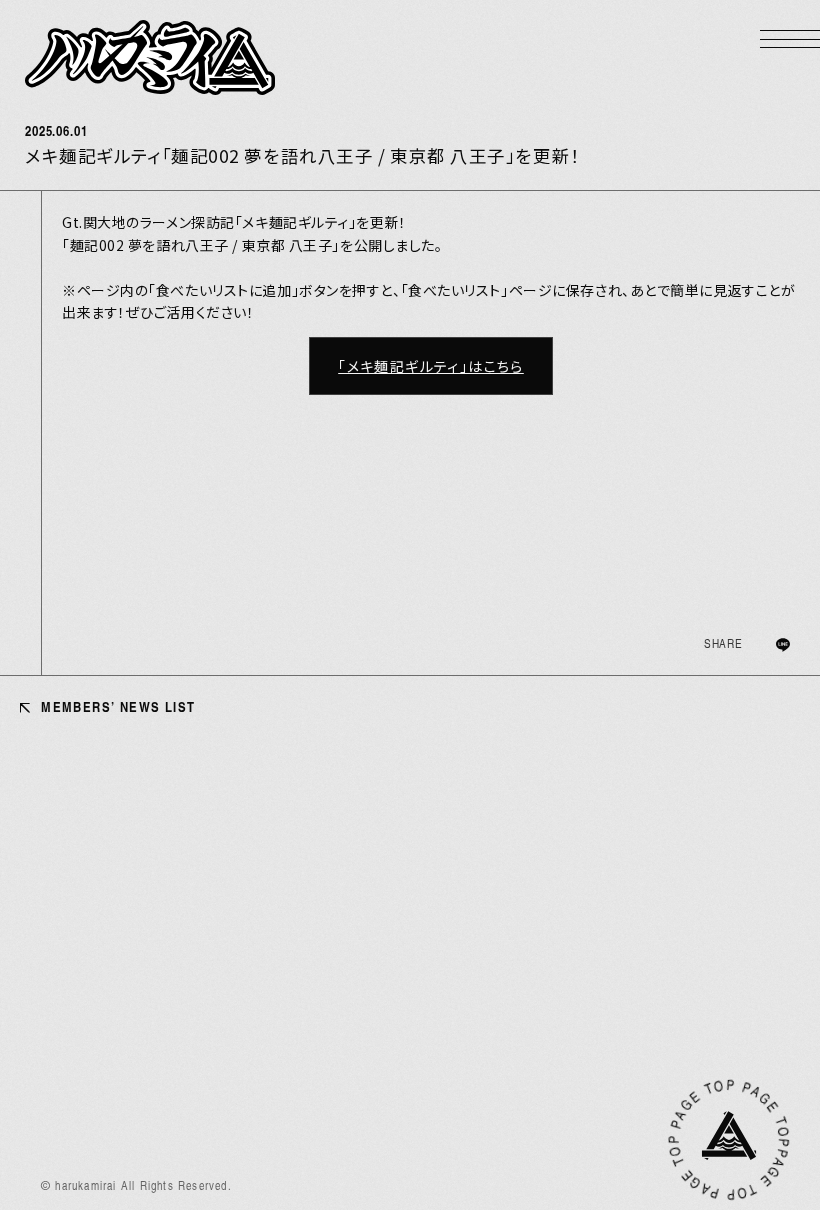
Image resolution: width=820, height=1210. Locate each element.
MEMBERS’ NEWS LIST (116, 706)
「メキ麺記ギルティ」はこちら (431, 366)
